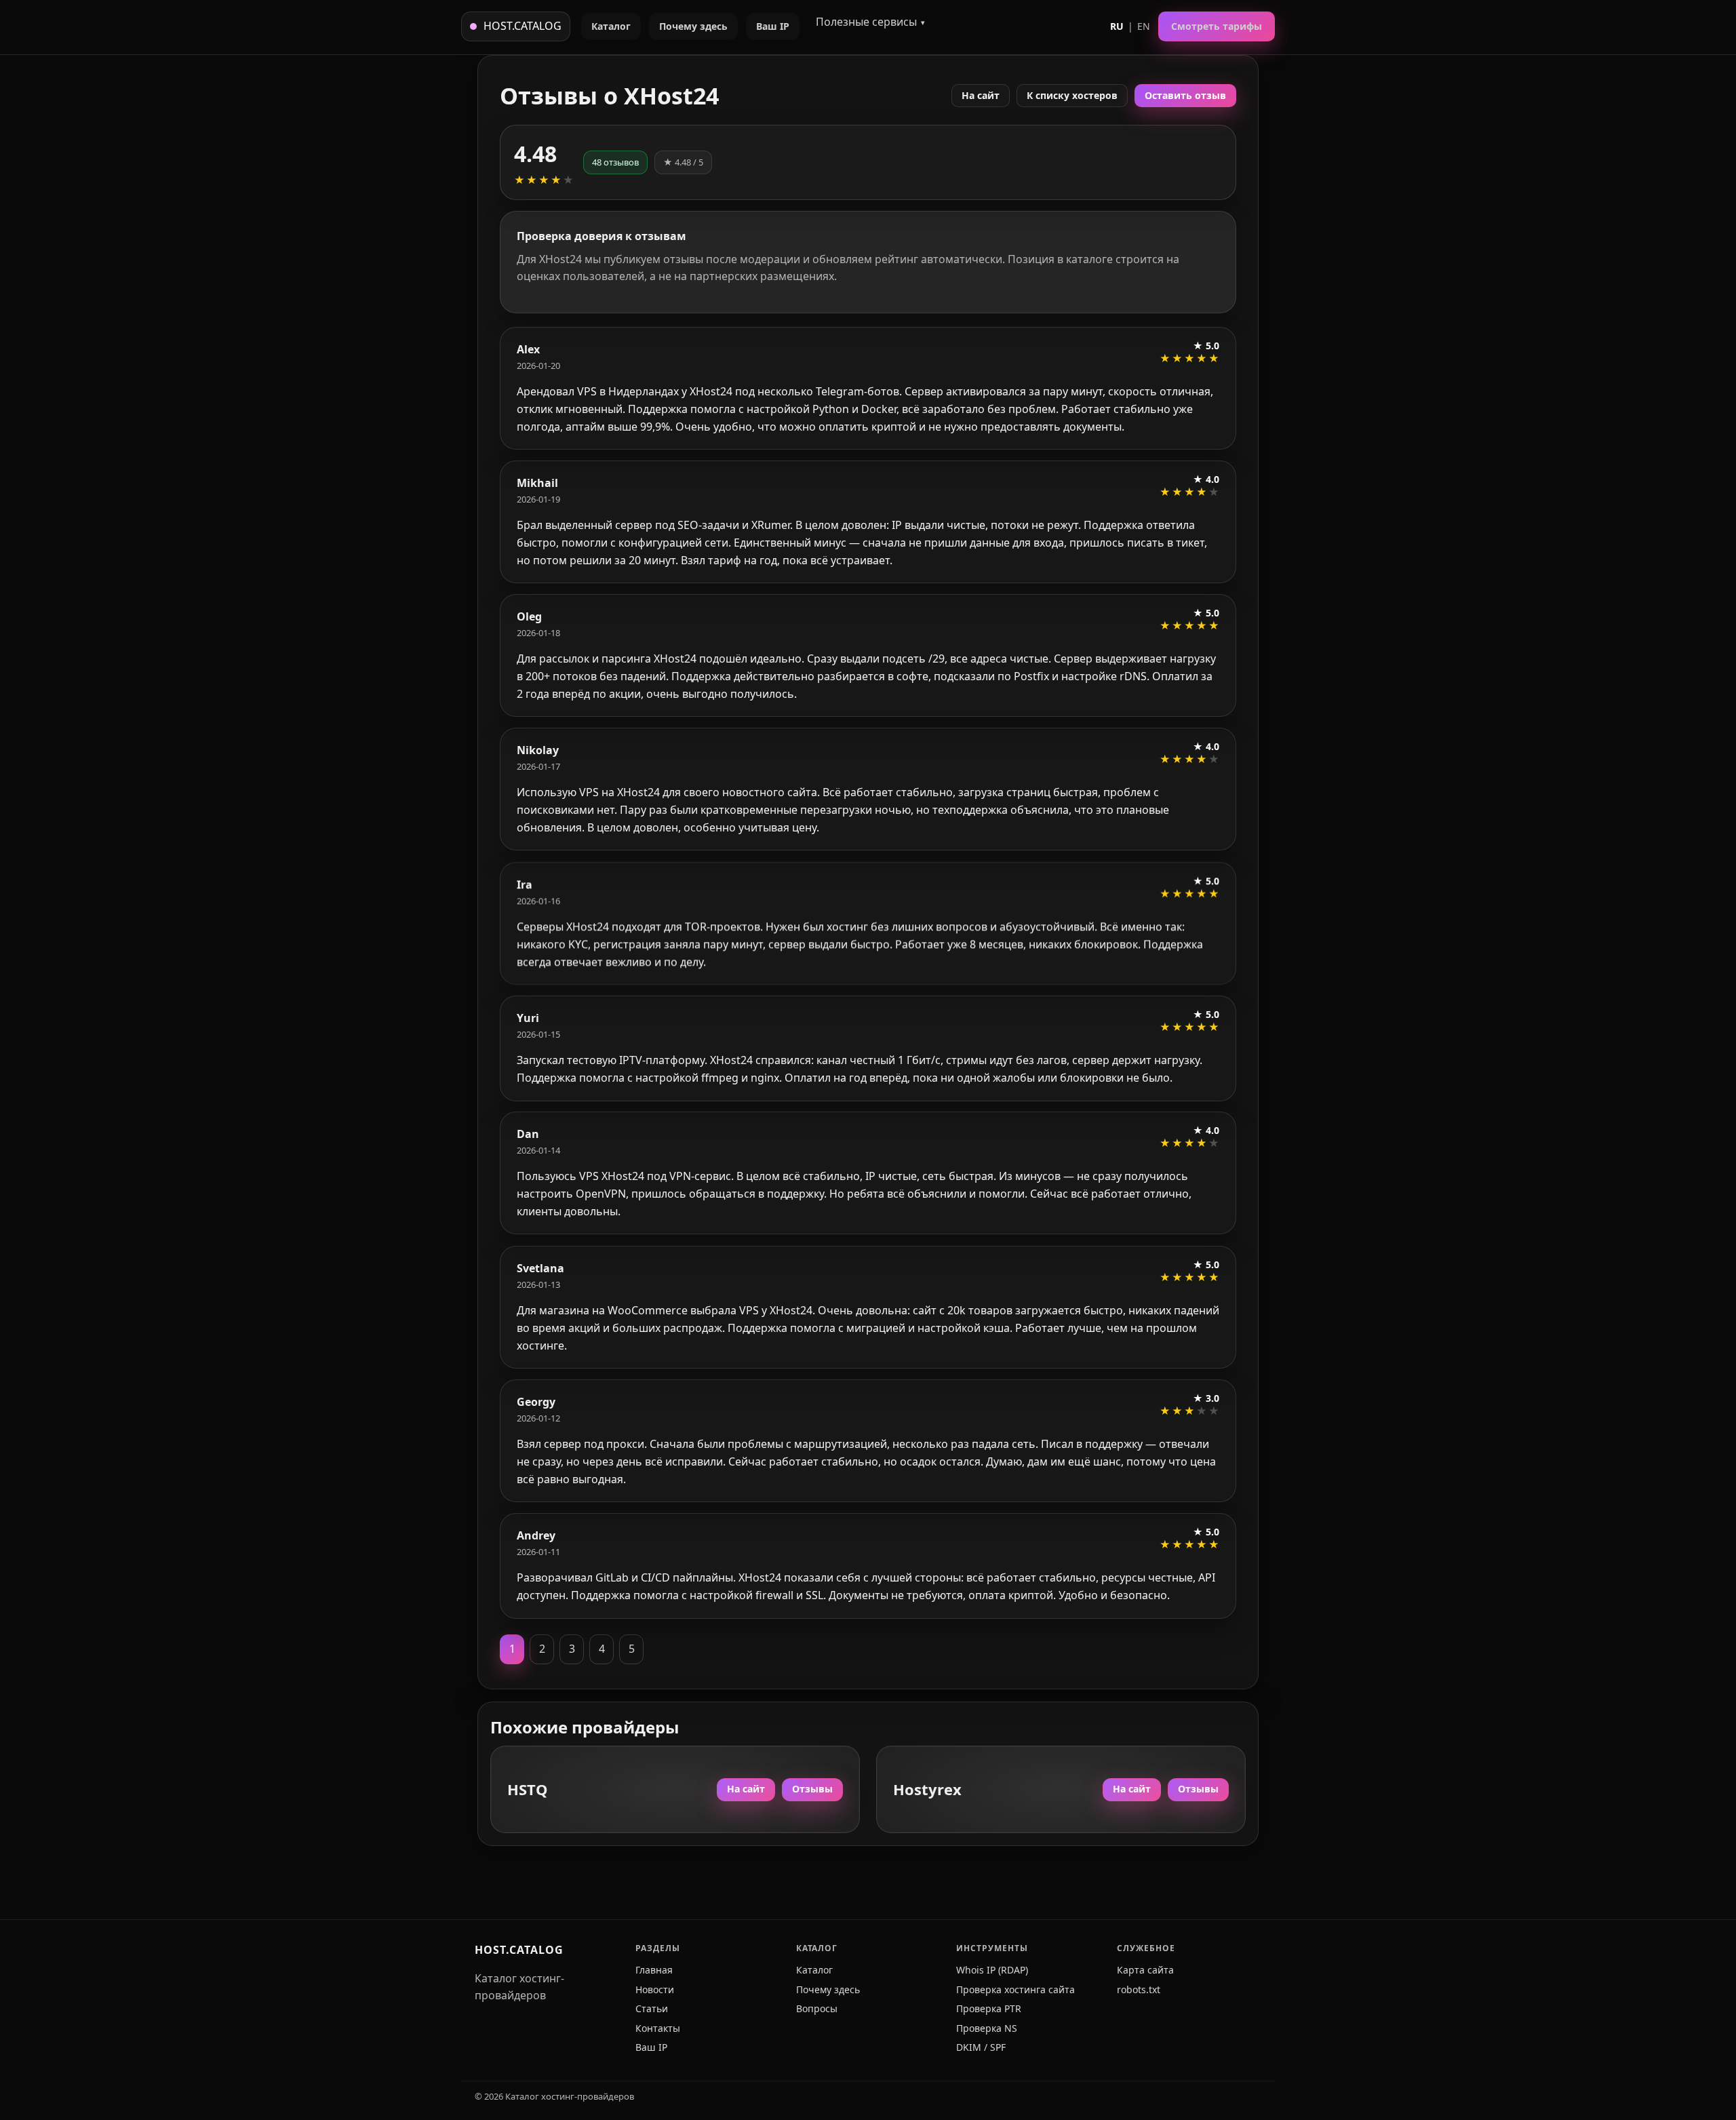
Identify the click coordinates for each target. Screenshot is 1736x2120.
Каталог (611, 26)
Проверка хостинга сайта (1015, 1989)
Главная (654, 1970)
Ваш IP (773, 26)
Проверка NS (987, 2028)
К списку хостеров (1072, 95)
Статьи (652, 2008)
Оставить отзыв (1185, 95)
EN (1144, 26)
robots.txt (1139, 1989)
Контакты (658, 2028)
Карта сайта (1145, 1970)
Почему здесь (693, 26)
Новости (655, 1989)
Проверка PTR (989, 2008)
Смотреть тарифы (1217, 26)
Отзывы (812, 1789)
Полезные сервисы (866, 22)
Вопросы (817, 2008)
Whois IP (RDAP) (992, 1970)
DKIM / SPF (981, 2047)
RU (1117, 26)
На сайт (981, 95)
